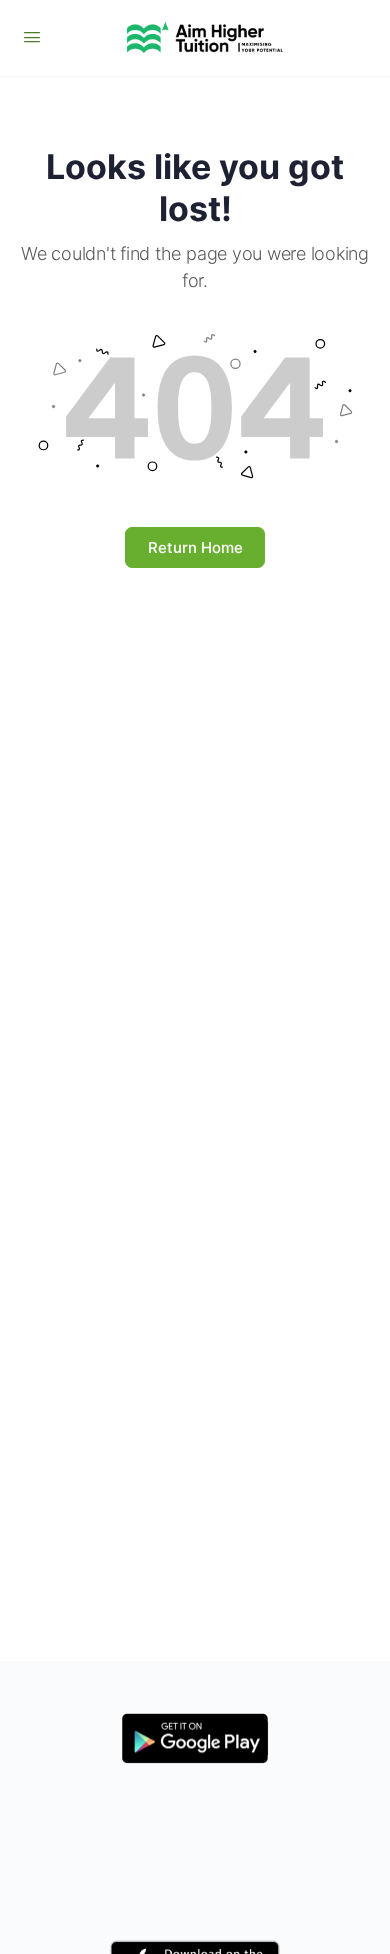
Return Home (195, 547)
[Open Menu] (32, 36)
